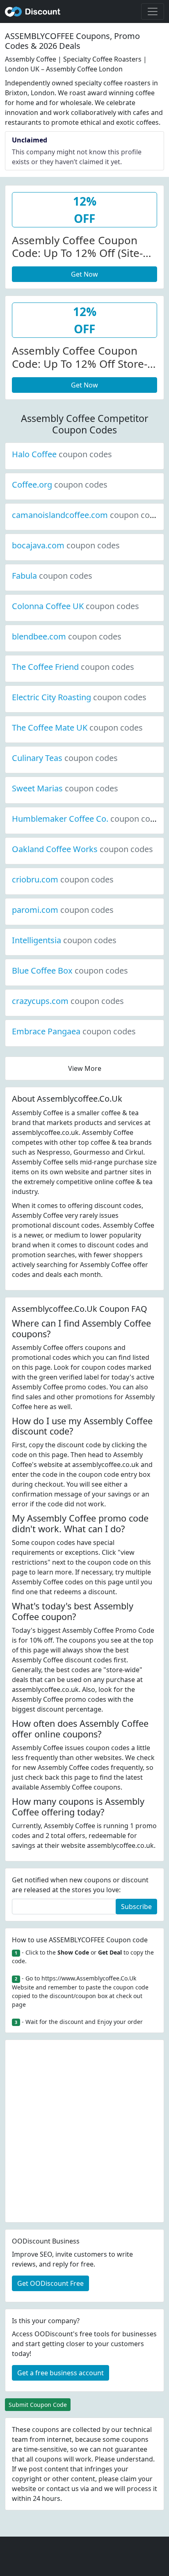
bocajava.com (66, 545)
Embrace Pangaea (74, 1031)
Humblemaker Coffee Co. (88, 819)
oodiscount (33, 11)
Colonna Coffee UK (75, 606)
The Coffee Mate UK (77, 728)
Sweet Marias (65, 788)
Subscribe (136, 1907)
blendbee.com (67, 636)
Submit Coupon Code (38, 2405)
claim (128, 2479)
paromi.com (63, 910)
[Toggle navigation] (153, 11)
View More (85, 1068)
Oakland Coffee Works (82, 849)
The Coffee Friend (73, 667)
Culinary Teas (65, 758)
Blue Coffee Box (70, 971)
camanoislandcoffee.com (88, 515)
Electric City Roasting (79, 697)
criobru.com (63, 879)
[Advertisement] (84, 2131)
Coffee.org (60, 485)
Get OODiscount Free (50, 2283)
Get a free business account (61, 2373)
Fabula (52, 576)
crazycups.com (68, 1001)
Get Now (84, 274)
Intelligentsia (64, 940)
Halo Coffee (62, 454)
